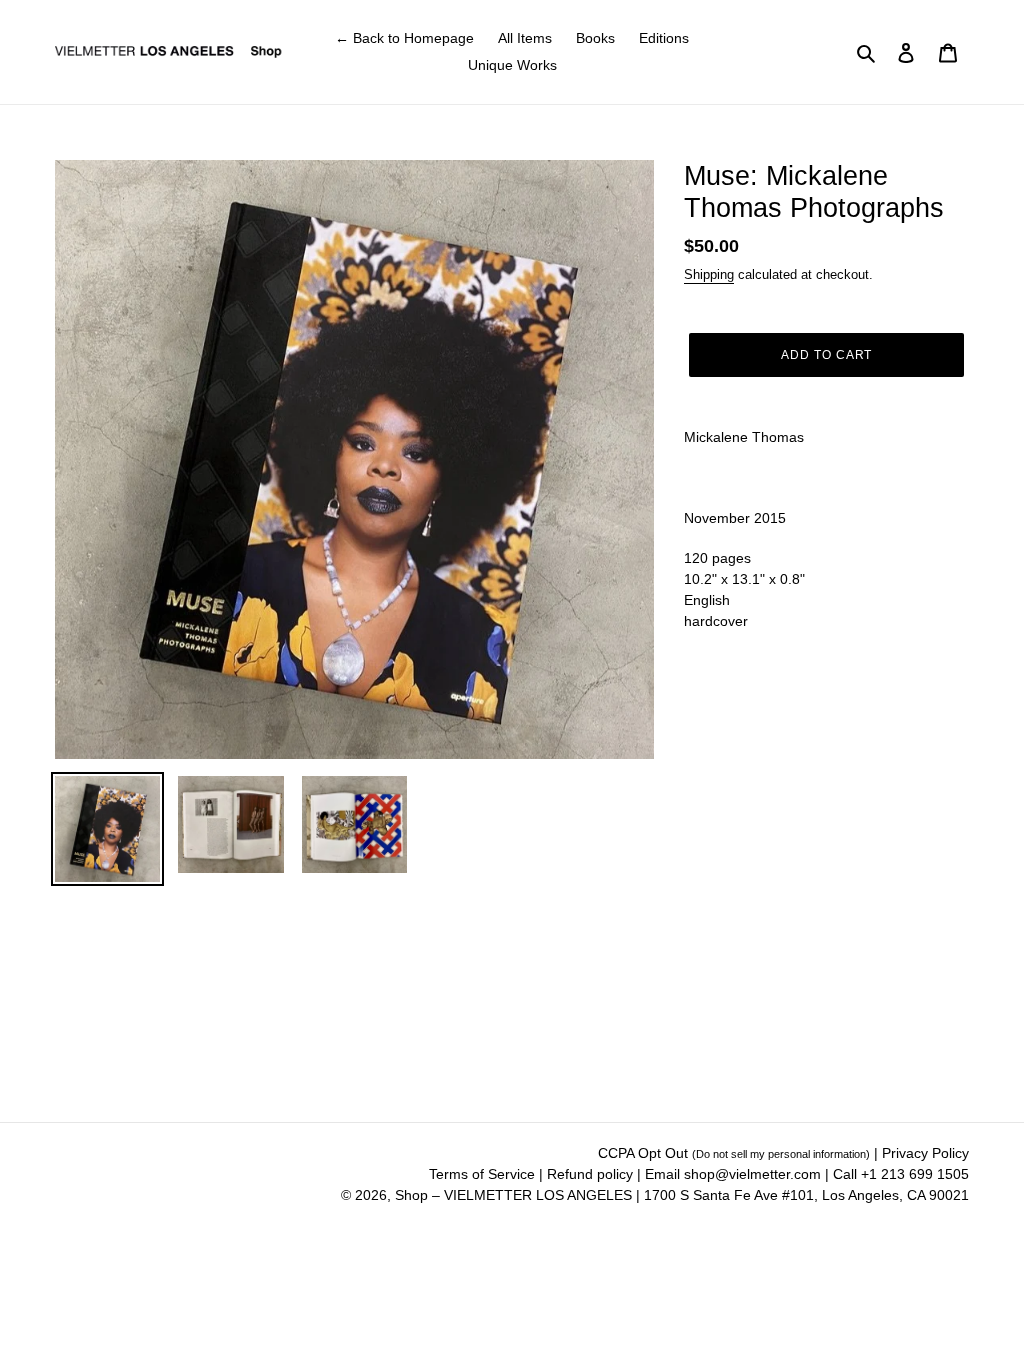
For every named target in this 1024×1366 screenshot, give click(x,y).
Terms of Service (484, 1174)
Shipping (709, 274)
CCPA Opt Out (734, 1153)
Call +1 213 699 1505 (901, 1174)
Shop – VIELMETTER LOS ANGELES (513, 1195)
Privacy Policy (925, 1153)
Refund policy (592, 1174)
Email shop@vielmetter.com (733, 1174)
